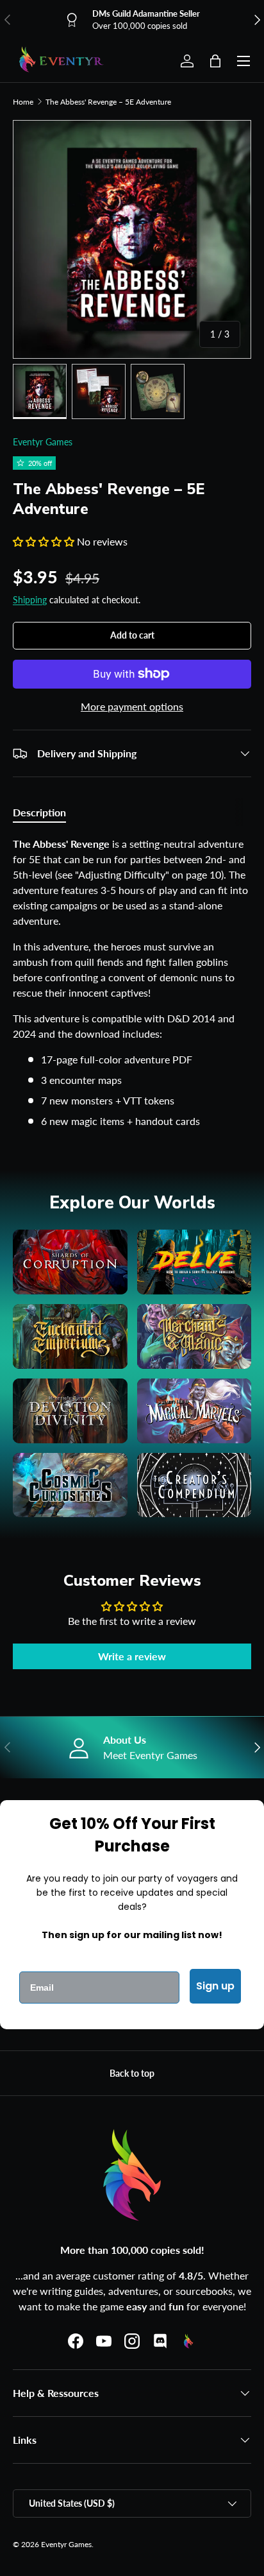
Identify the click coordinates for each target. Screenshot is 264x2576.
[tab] (39, 812)
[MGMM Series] (194, 1411)
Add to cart (132, 635)
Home (23, 102)
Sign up (215, 1986)
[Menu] (243, 61)
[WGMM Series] (194, 1336)
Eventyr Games (43, 442)
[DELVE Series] (194, 1262)
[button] (215, 61)
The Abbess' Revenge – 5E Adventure (108, 102)
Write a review (132, 1656)
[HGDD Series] (70, 1411)
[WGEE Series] (70, 1336)
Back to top (132, 2073)
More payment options (132, 706)
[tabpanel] (132, 983)
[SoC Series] (70, 1262)
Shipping (30, 600)
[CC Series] (194, 1485)
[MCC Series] (70, 1485)
